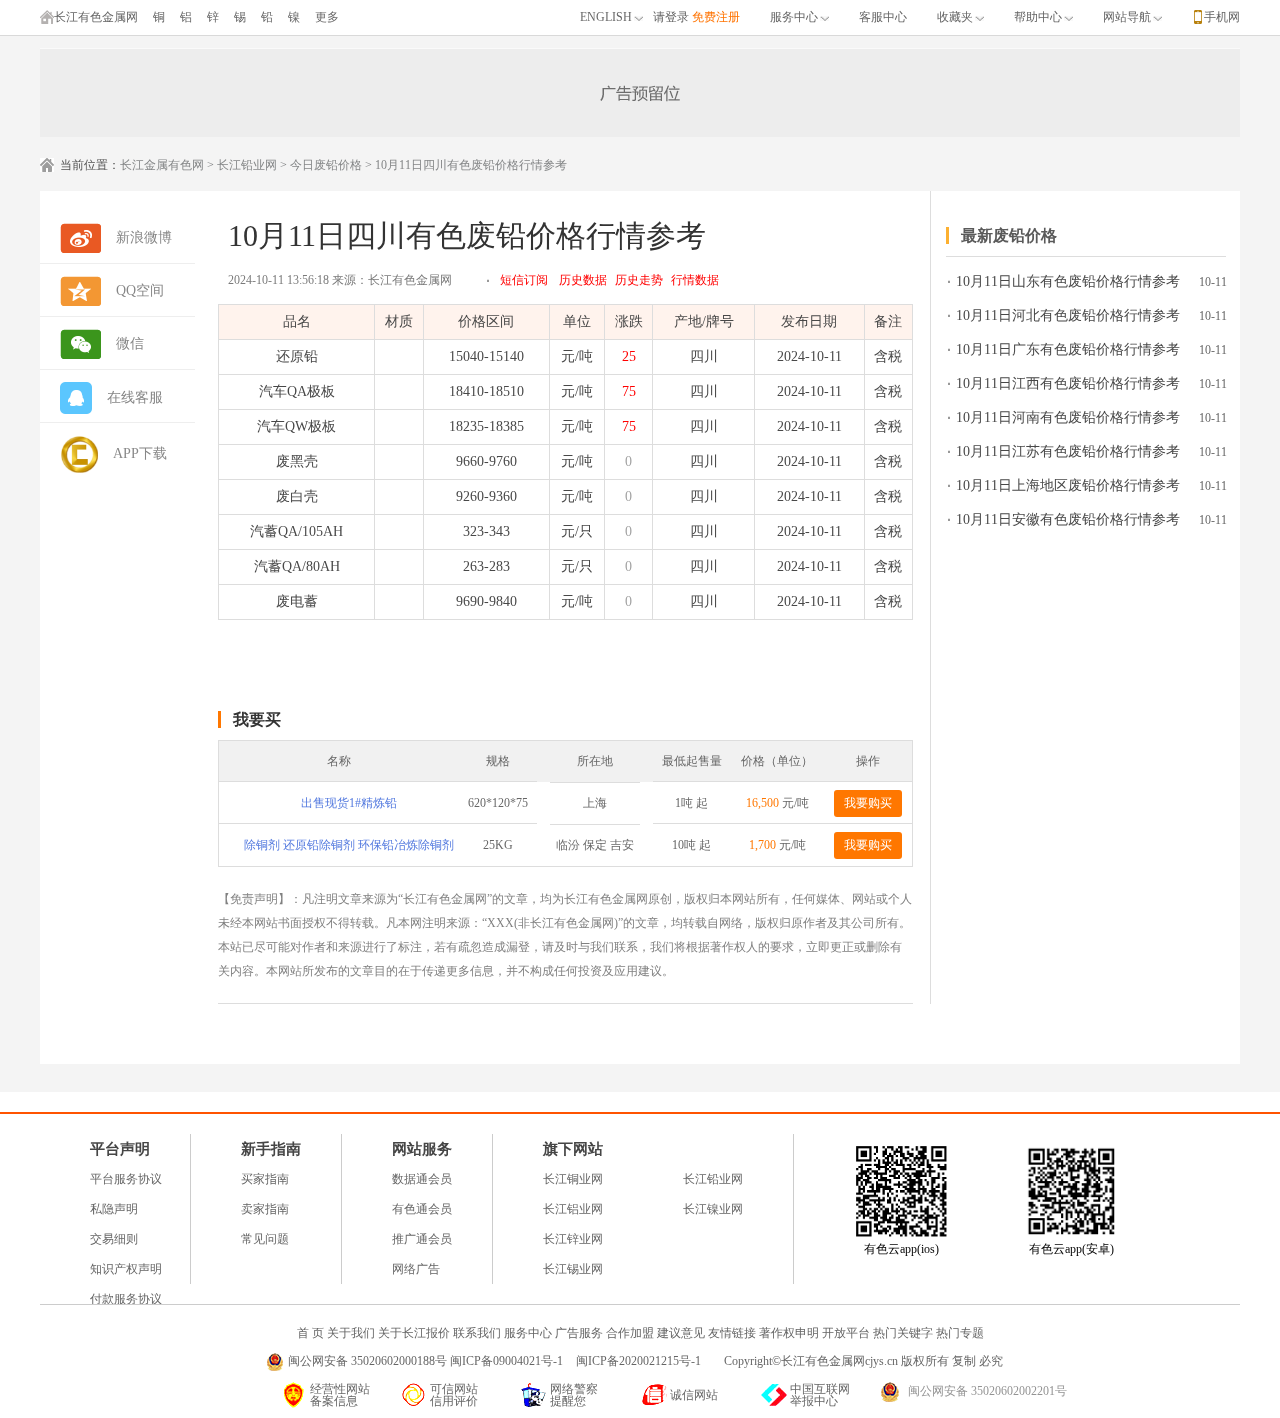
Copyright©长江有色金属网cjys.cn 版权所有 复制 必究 (863, 1361)
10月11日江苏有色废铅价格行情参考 (1068, 451)
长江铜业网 (573, 1179)
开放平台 (846, 1333)
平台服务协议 (126, 1179)
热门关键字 (903, 1333)
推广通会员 (422, 1239)
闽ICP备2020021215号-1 (640, 1361)
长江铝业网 (573, 1209)
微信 (130, 343)
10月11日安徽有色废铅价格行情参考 (1068, 519)
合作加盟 (630, 1333)
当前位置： (90, 165)
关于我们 (351, 1333)
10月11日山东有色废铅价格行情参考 (1068, 281)
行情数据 (695, 280)
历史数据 (583, 280)
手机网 (1222, 17)
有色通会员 (422, 1209)
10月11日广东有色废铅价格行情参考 (1068, 349)
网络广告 (416, 1269)
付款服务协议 (126, 1299)
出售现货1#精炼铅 (349, 803)
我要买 (257, 719)
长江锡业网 (573, 1269)
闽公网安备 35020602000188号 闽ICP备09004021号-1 (425, 1361)
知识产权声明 (126, 1269)
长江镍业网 (713, 1209)
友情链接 (732, 1333)
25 (629, 356)
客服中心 (883, 17)
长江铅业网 (247, 165)
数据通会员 (422, 1179)
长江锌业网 (573, 1239)
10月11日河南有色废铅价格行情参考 (1068, 417)
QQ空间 (140, 290)
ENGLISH (606, 17)
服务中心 (794, 17)
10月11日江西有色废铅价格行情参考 (1068, 383)
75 (629, 391)
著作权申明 (789, 1333)
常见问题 (265, 1239)
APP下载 (140, 453)
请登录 (671, 17)
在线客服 (135, 397)
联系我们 (477, 1333)
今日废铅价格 (326, 165)
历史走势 (639, 280)
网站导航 (1127, 17)
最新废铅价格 (1009, 235)
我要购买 (868, 803)
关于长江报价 (414, 1333)
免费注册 (716, 17)
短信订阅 (524, 280)
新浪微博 (144, 237)
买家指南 (265, 1179)
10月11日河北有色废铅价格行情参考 (1068, 315)
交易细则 (114, 1239)
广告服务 (579, 1333)
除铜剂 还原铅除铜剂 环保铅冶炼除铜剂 (349, 845)
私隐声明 (114, 1209)
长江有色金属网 (96, 17)
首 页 (310, 1333)
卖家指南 (265, 1209)
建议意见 (681, 1333)
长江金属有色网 (162, 165)
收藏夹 (955, 17)
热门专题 (960, 1333)
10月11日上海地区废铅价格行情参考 (1068, 485)
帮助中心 (1038, 17)
